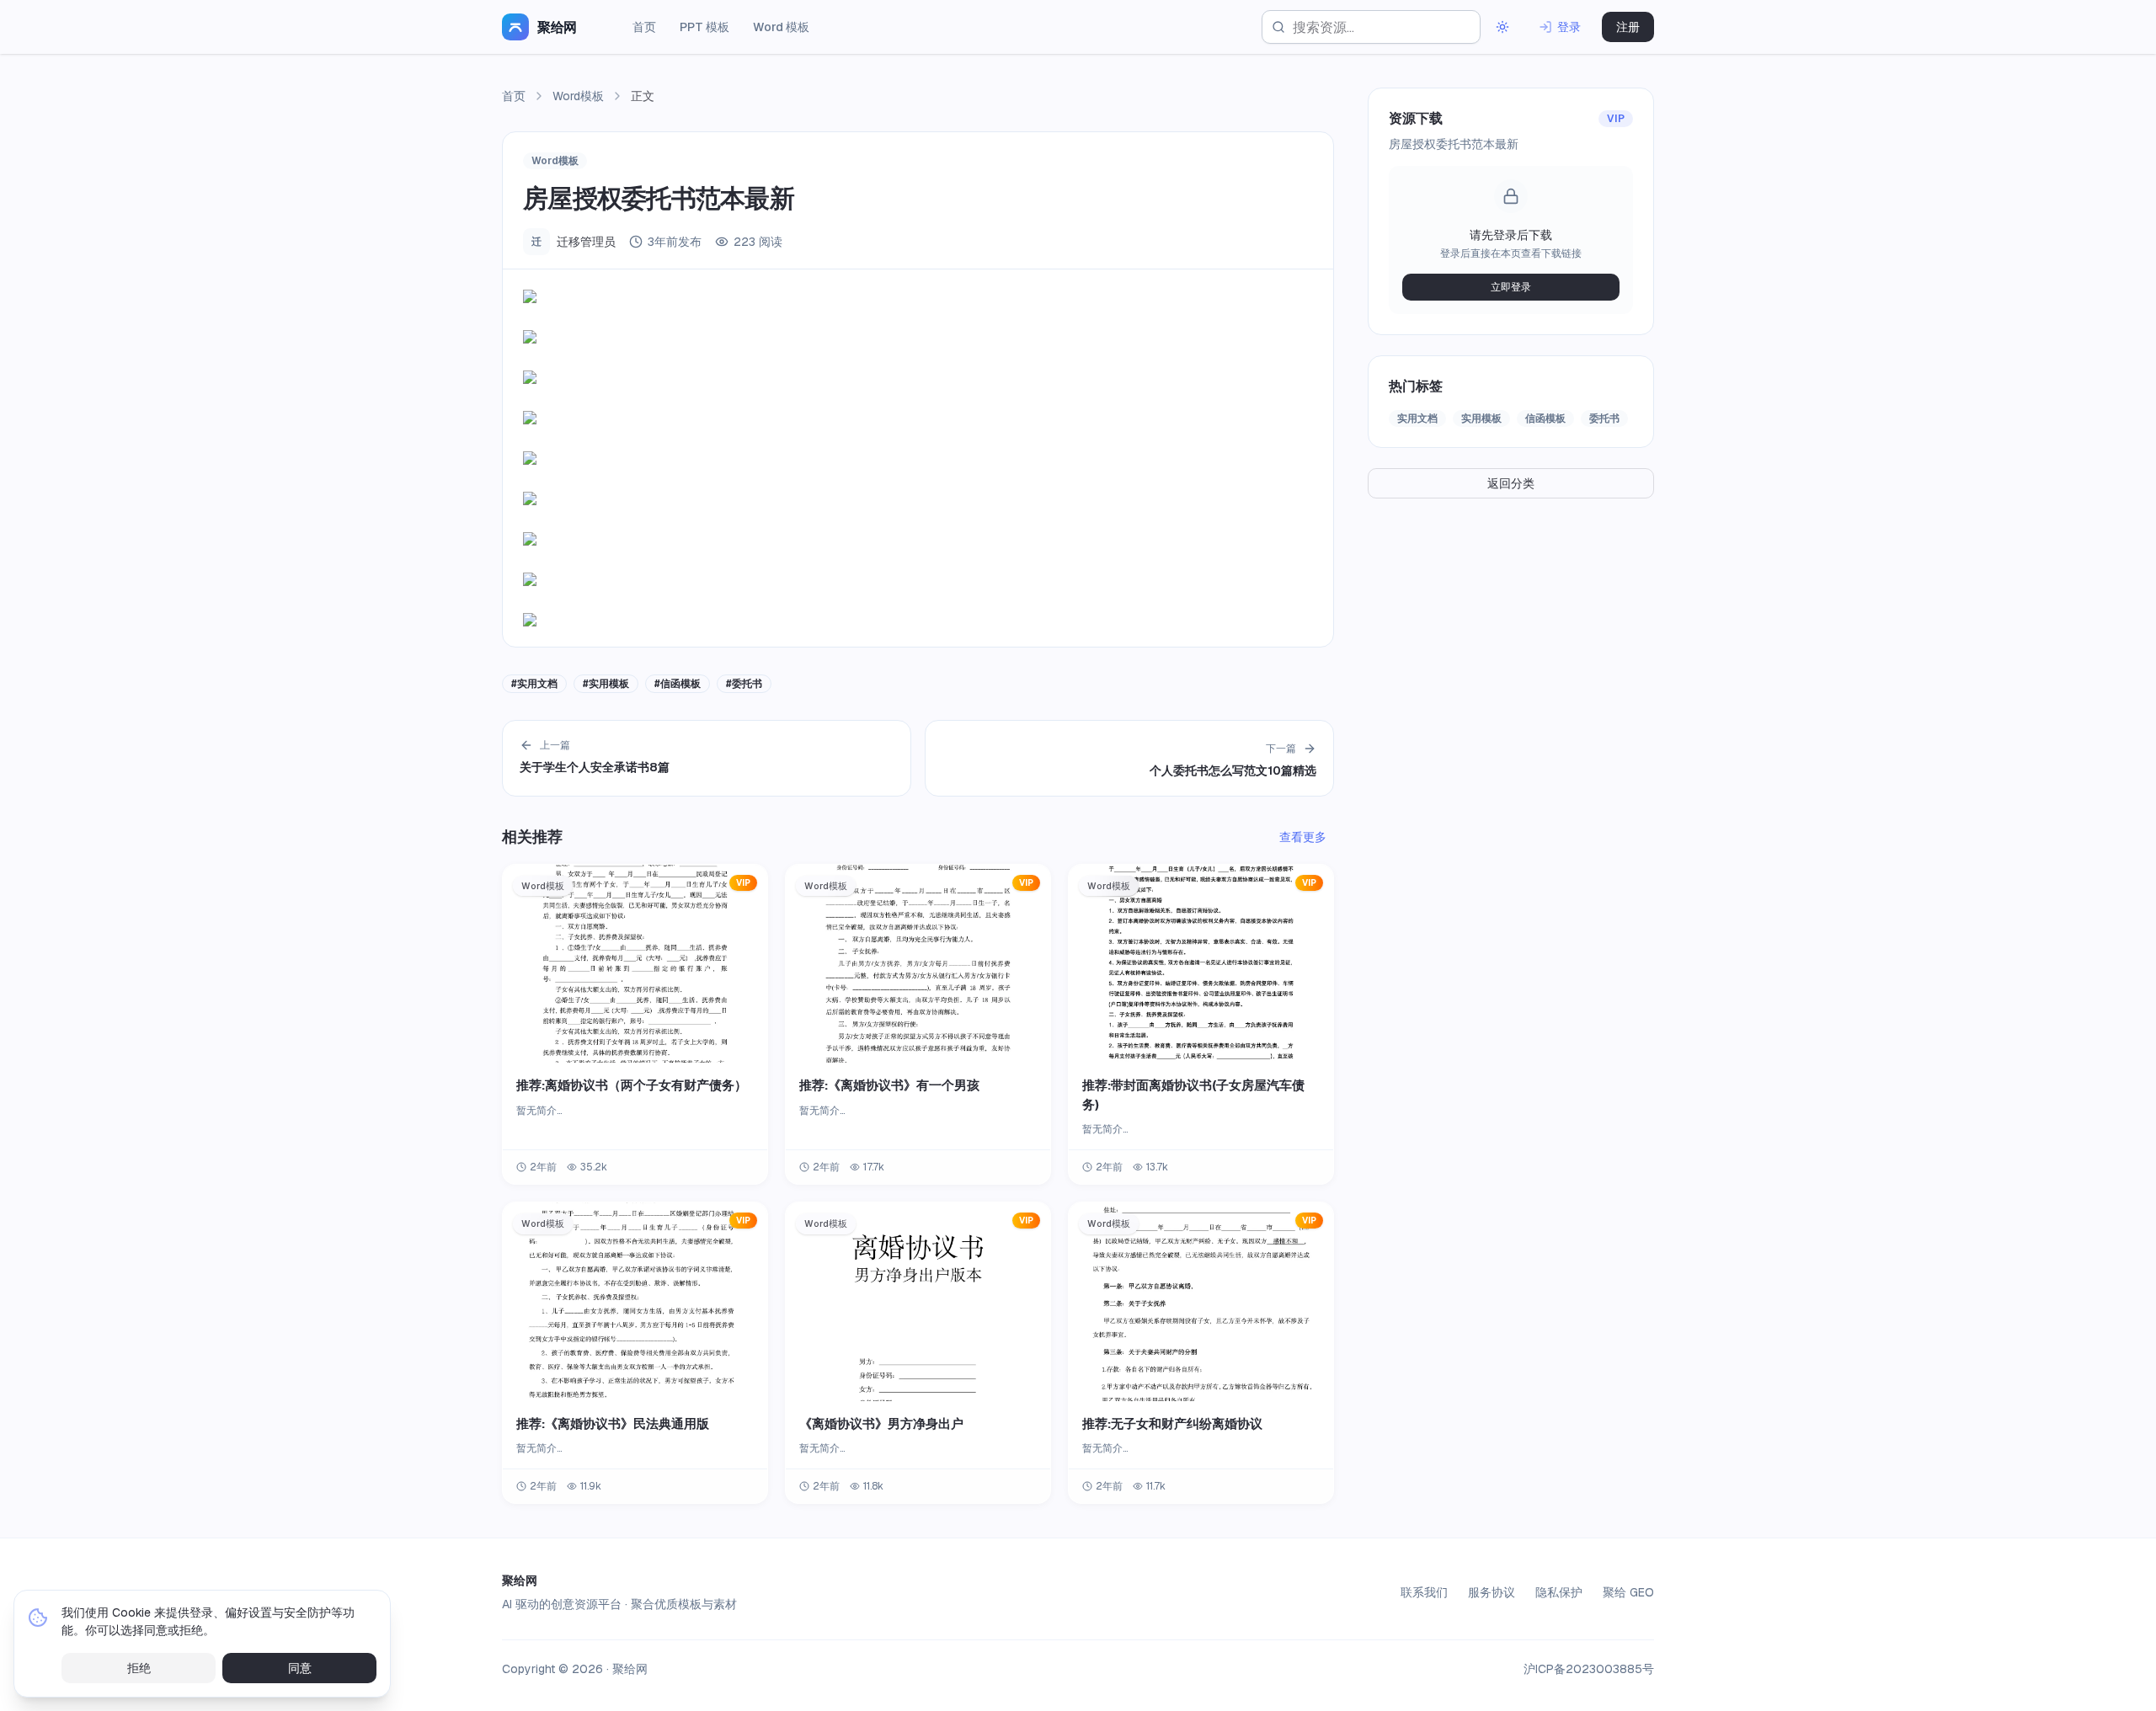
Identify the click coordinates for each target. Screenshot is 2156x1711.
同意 (300, 1668)
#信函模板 (678, 684)
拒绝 (139, 1668)
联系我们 (1424, 1592)
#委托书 (744, 684)
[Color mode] (1502, 27)
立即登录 (1511, 287)
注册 (1628, 27)
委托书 (1604, 418)
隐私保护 (1559, 1592)
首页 (644, 27)
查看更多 (1303, 837)
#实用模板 (606, 684)
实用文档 (1417, 418)
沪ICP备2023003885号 (1589, 1669)
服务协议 (1492, 1592)
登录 (1569, 27)
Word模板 (578, 96)
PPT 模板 (704, 27)
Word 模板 (781, 27)
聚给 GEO (1628, 1592)
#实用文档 (534, 684)
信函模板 (1545, 418)
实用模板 (1481, 418)
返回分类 (1511, 483)
